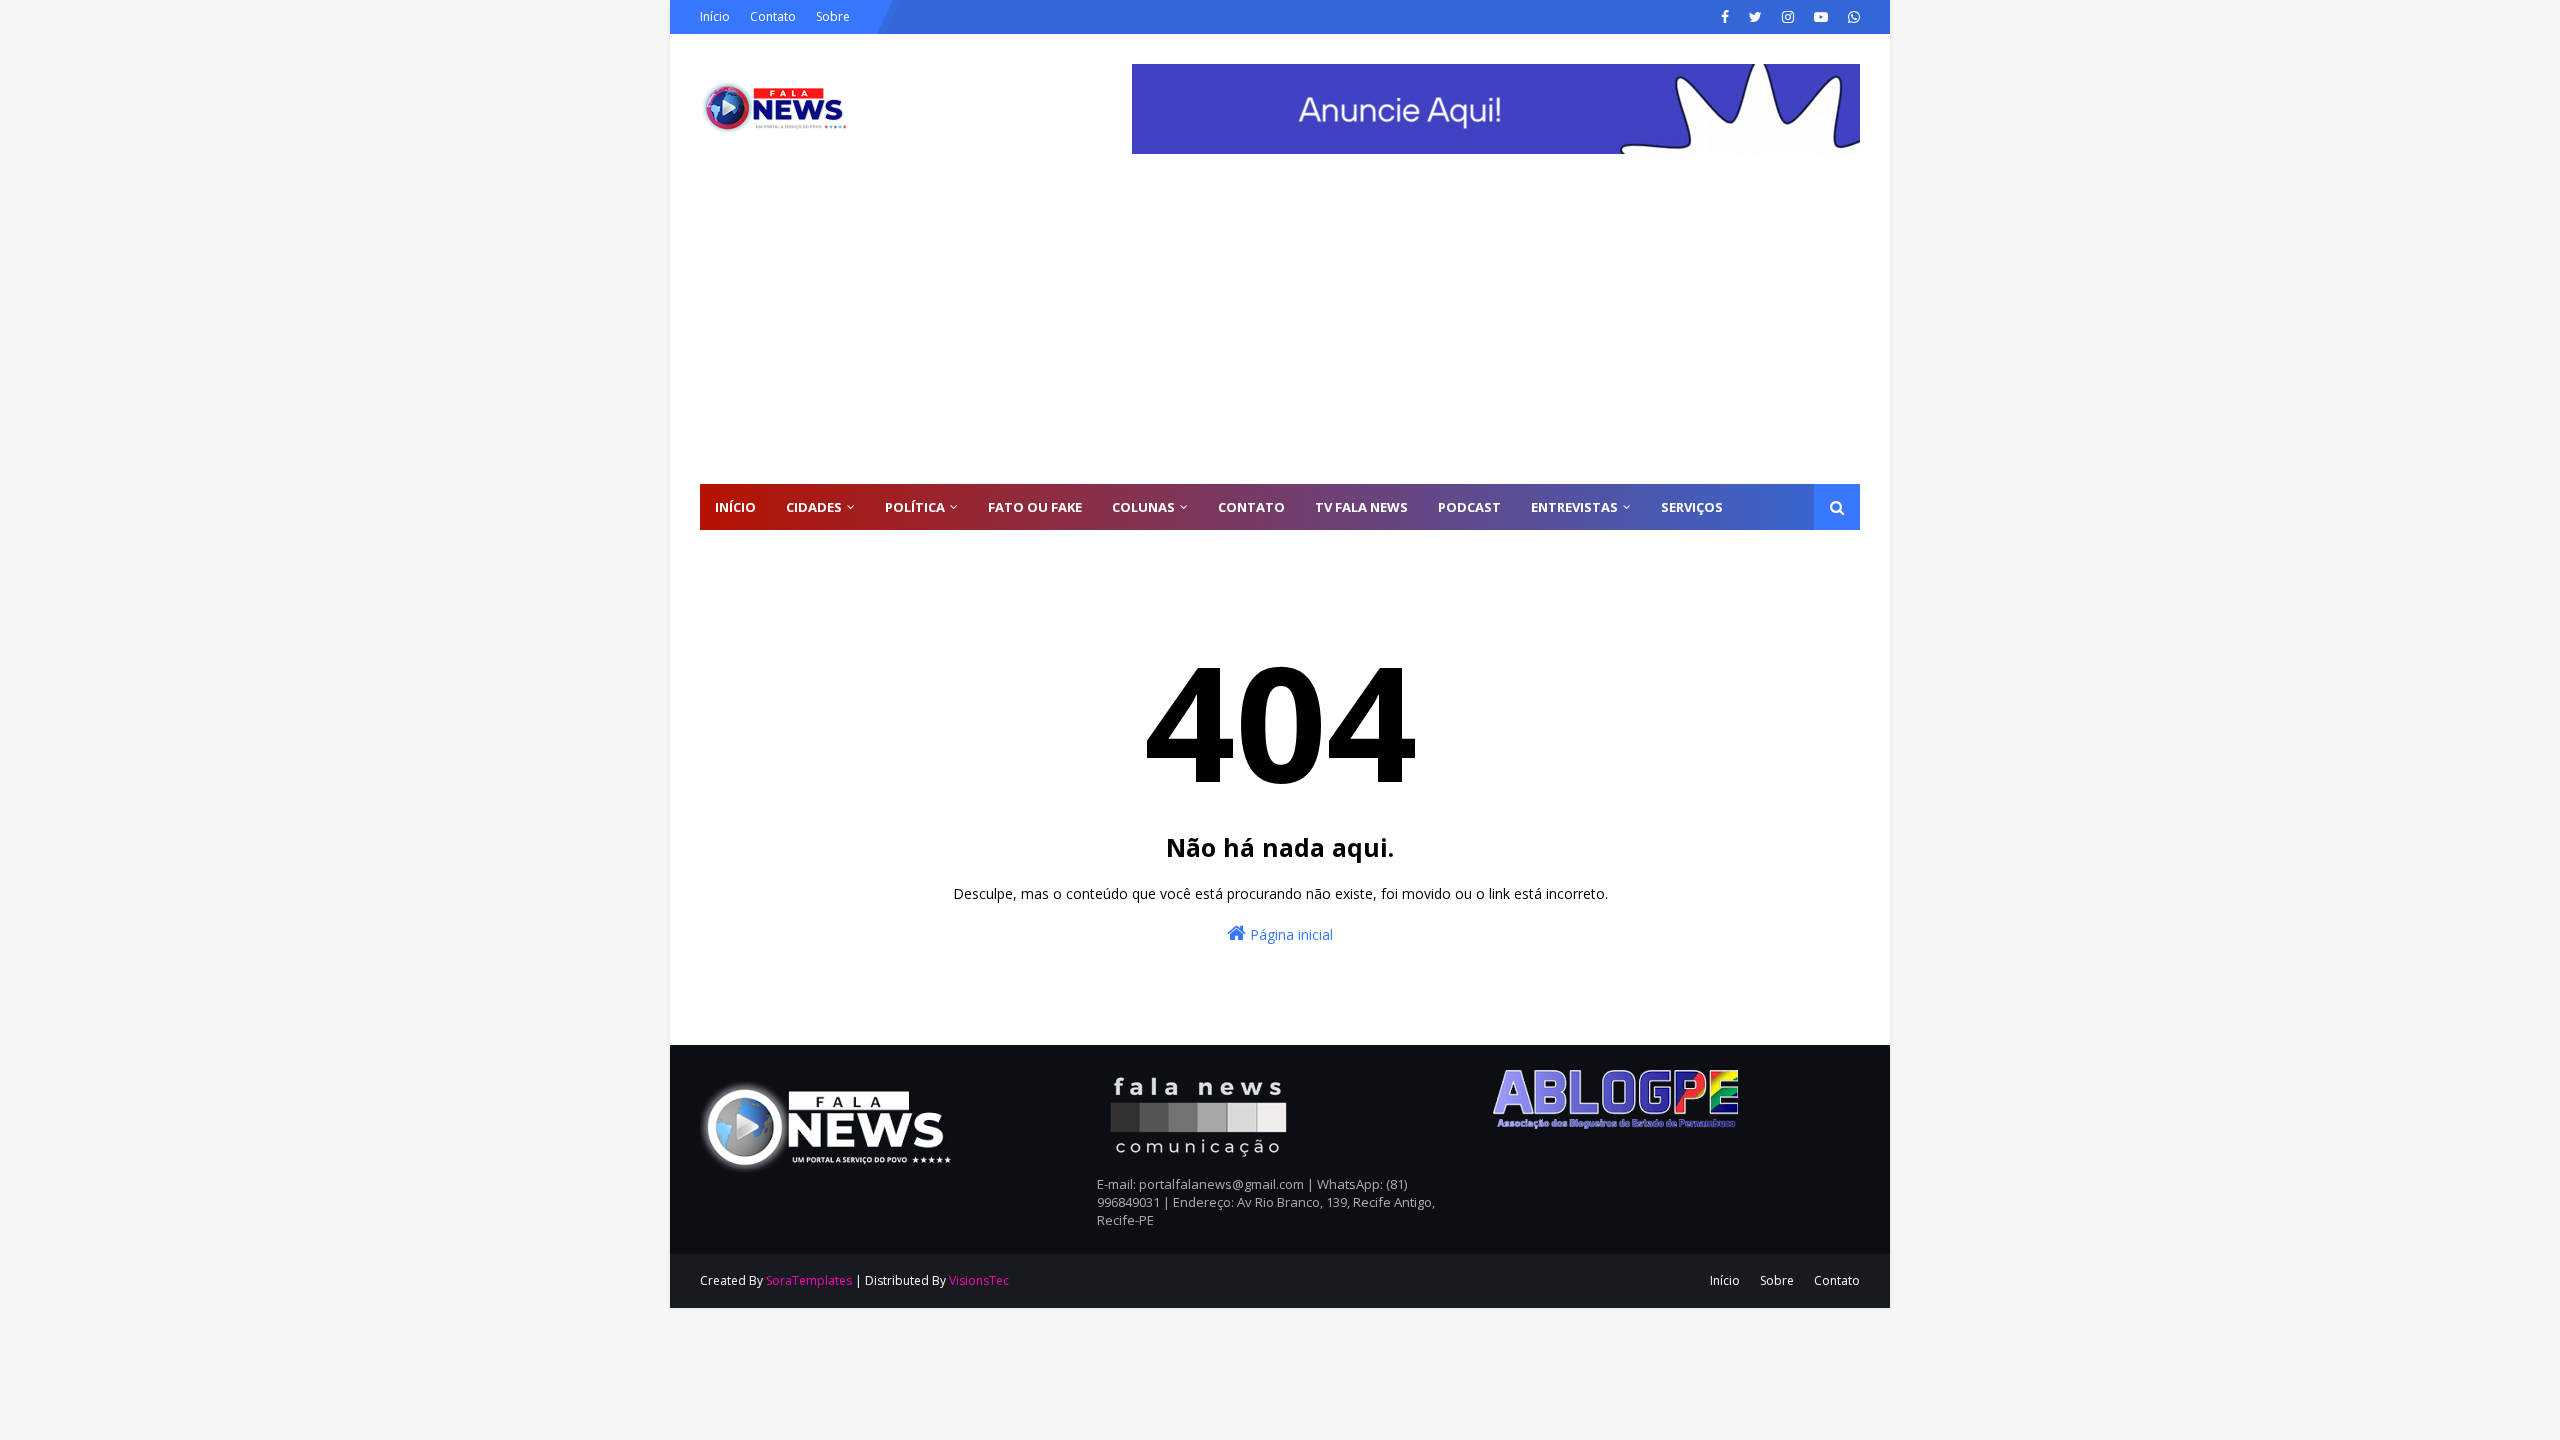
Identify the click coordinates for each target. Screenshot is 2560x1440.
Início (715, 16)
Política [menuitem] (915, 507)
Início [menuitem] (735, 507)
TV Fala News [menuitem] (1361, 507)
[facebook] (1725, 17)
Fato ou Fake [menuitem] (1035, 507)
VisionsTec (979, 1280)
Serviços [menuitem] (1692, 507)
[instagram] (1788, 17)
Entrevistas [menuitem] (1574, 507)
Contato (773, 16)
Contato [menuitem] (1251, 507)
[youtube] (1821, 17)
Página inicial (1289, 934)
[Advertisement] (1280, 334)
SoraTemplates (809, 1280)
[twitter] (1755, 17)
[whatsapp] (1851, 17)
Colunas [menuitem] (1143, 507)
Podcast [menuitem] (1469, 507)
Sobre (833, 16)
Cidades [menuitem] (814, 507)
